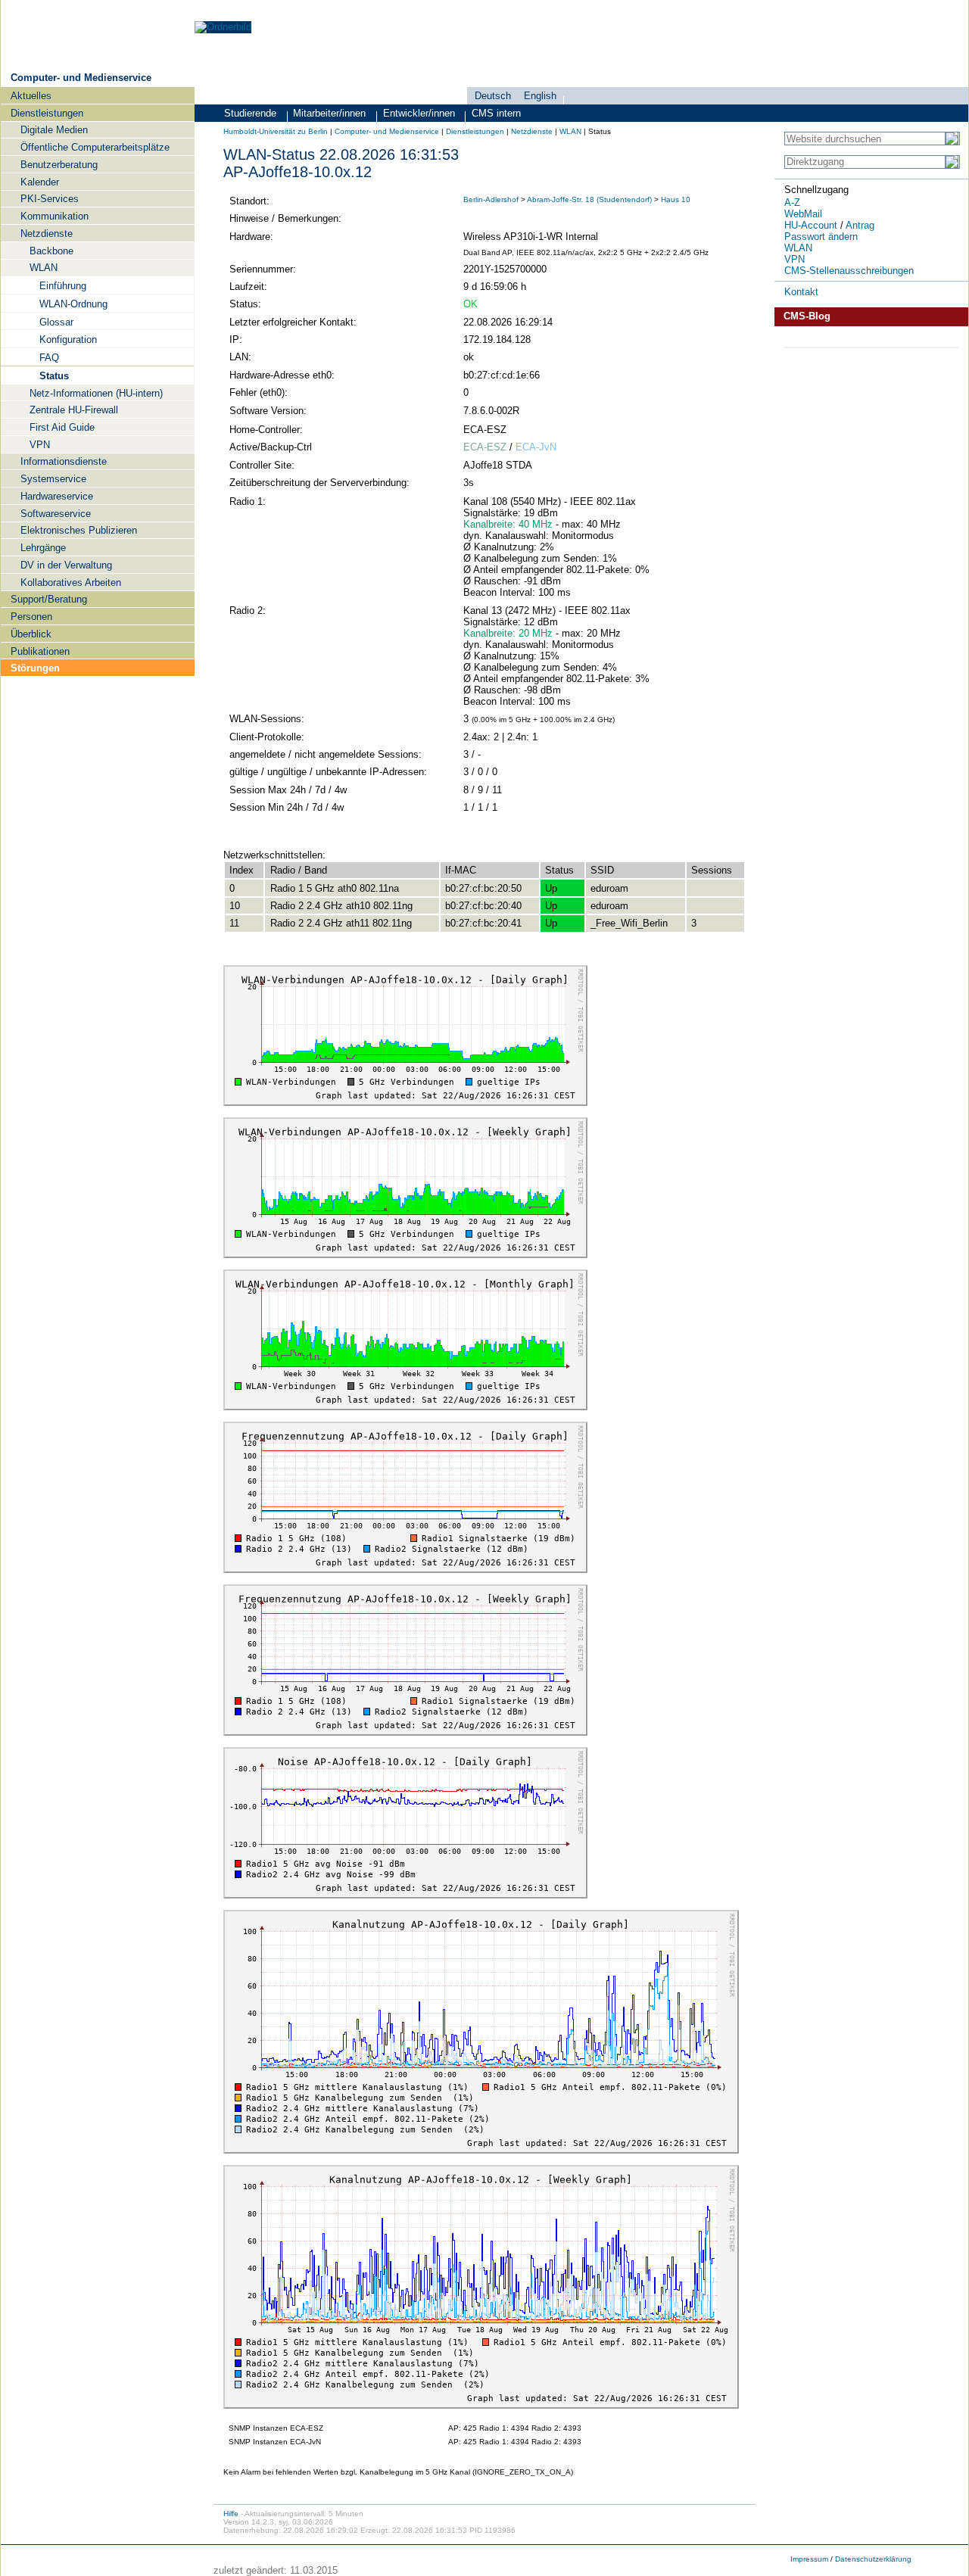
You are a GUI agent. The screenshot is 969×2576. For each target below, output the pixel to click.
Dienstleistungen (475, 131)
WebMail (803, 214)
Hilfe (231, 2514)
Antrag (860, 225)
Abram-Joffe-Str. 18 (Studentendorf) (589, 199)
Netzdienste (532, 131)
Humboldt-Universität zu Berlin (276, 131)
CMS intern (496, 113)
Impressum (809, 2559)
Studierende (250, 113)
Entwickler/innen (419, 113)
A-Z (792, 202)
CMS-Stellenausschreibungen (849, 271)
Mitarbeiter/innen (329, 113)
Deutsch (493, 96)
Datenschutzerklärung (873, 2559)
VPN (795, 259)
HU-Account (811, 225)
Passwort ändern (821, 237)
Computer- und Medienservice (81, 78)
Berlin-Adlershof (491, 199)
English (540, 96)
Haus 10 (676, 199)
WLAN (570, 131)
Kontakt (801, 292)
